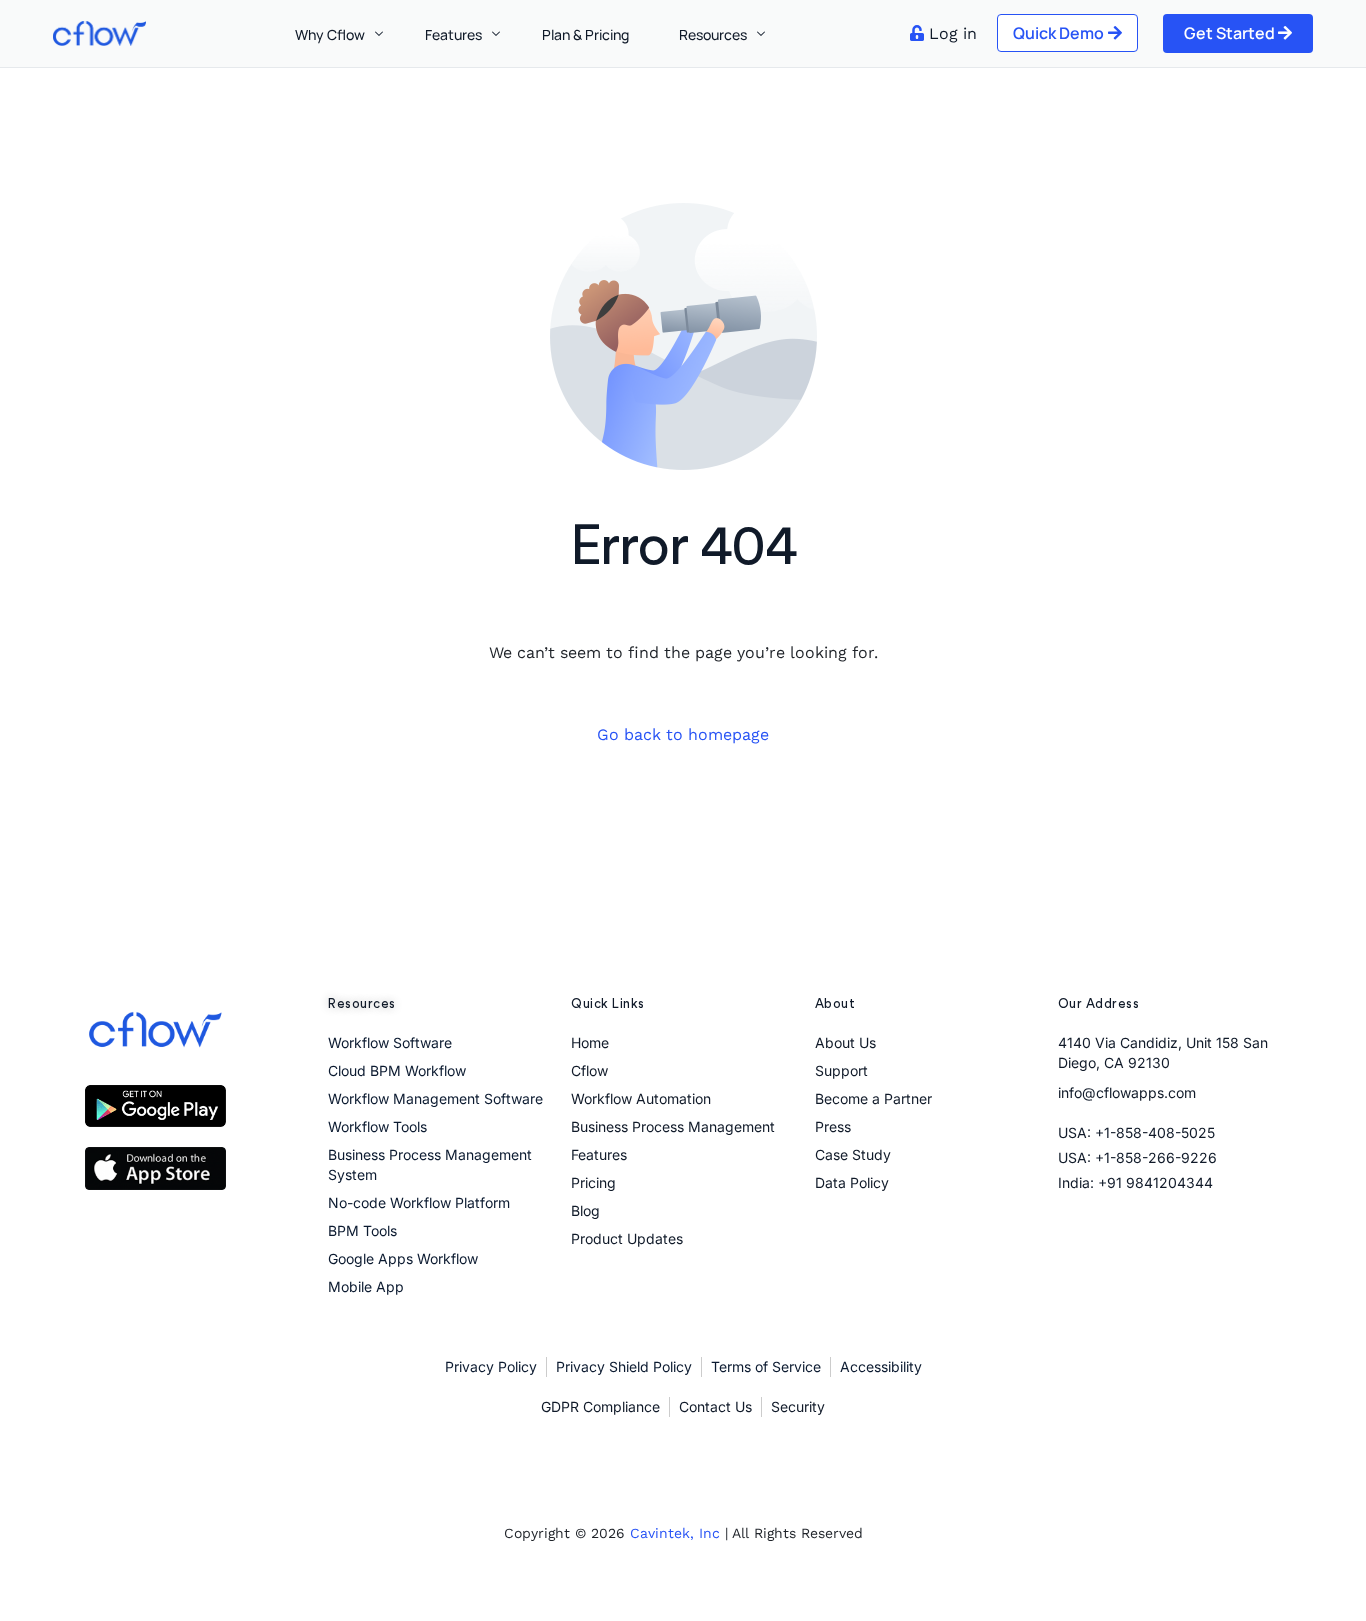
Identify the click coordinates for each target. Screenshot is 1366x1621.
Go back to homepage (683, 734)
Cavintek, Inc (675, 1533)
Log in (953, 33)
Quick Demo (1058, 33)
